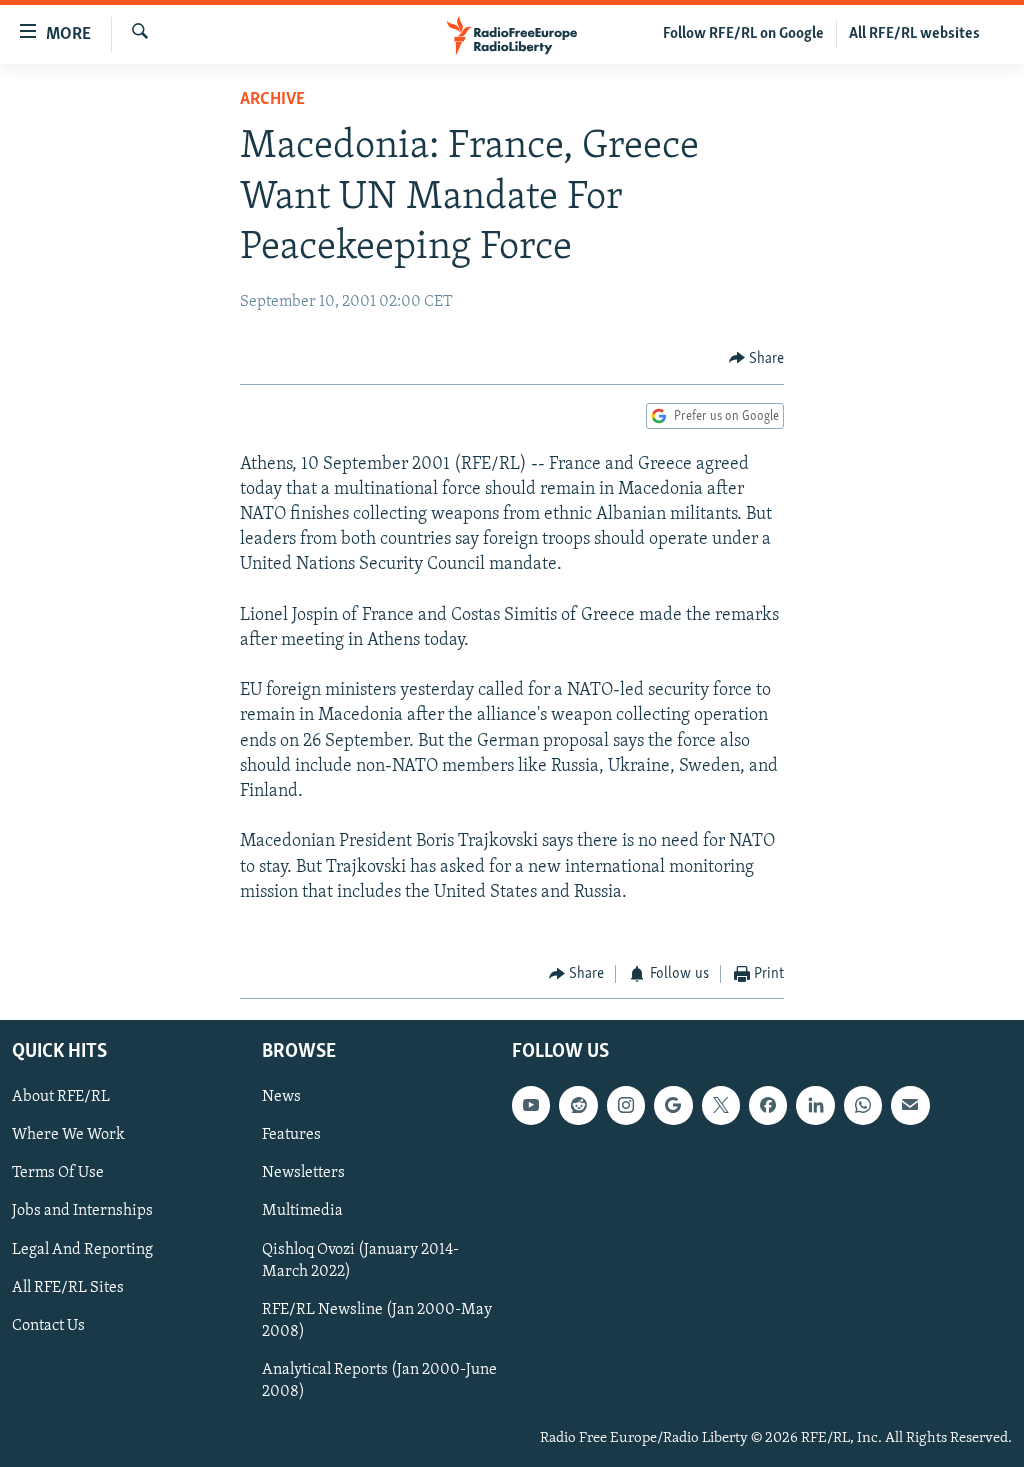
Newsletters (303, 1173)
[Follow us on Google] (673, 1105)
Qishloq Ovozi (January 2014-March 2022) (360, 1260)
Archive (272, 100)
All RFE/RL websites (914, 34)
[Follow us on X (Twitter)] (721, 1105)
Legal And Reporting (82, 1249)
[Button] (757, 359)
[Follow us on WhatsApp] (863, 1105)
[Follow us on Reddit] (578, 1105)
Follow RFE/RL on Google (743, 34)
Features (291, 1135)
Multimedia (302, 1211)
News (281, 1097)
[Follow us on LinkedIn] (815, 1105)
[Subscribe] (910, 1105)
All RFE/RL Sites (68, 1287)
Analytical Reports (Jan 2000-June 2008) (379, 1380)
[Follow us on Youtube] (531, 1105)
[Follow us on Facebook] (768, 1105)
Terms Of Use (58, 1173)
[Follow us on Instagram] (626, 1105)
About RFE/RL (61, 1097)
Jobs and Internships (82, 1211)
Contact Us (48, 1325)
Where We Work (68, 1135)
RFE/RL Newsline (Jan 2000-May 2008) (377, 1320)
